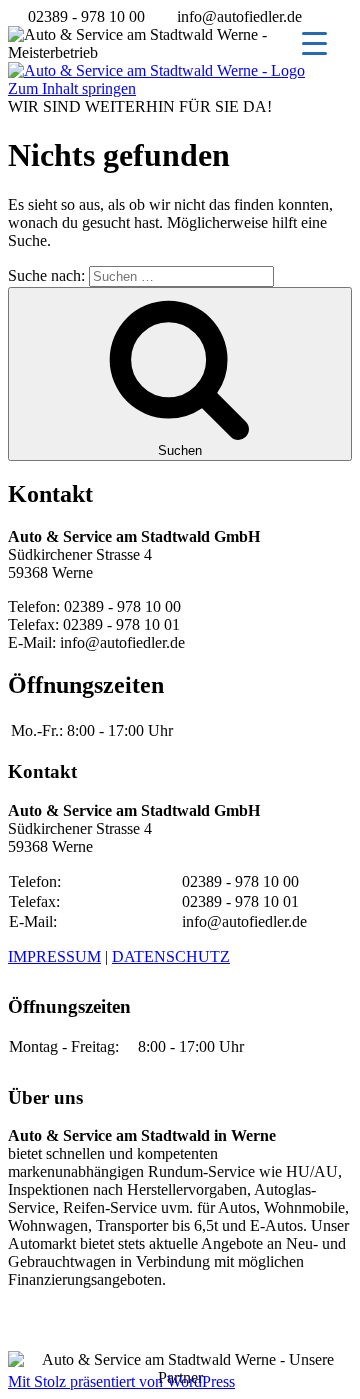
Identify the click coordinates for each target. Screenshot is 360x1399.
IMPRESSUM (54, 956)
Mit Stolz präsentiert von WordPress (121, 1381)
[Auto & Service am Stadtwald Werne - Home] (156, 70)
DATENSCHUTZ (171, 956)
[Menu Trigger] (314, 42)
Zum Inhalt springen (72, 88)
